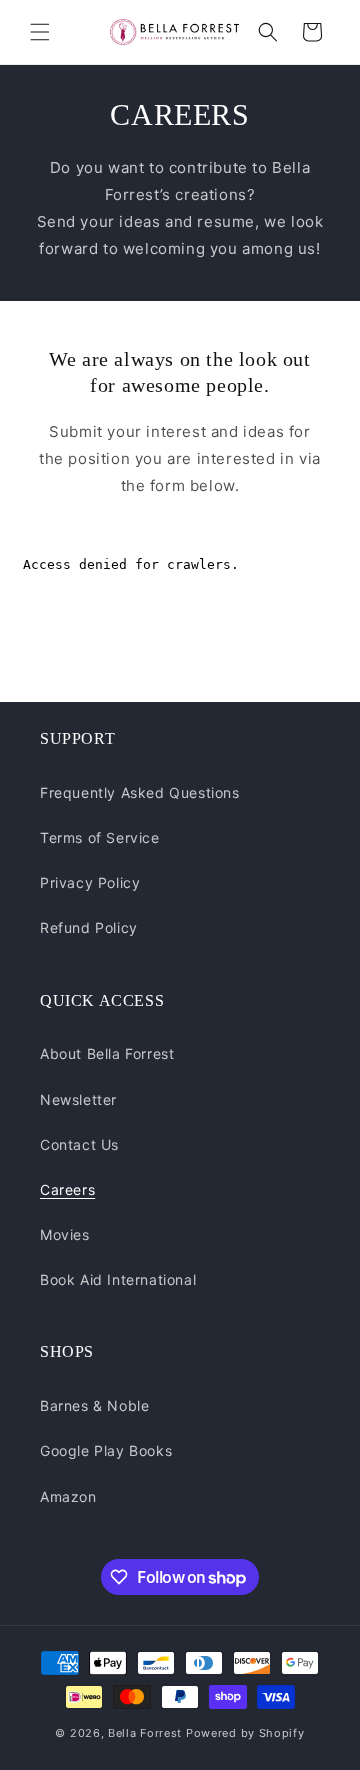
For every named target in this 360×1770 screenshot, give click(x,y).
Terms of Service (100, 837)
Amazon (68, 1496)
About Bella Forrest (107, 1053)
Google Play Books (106, 1450)
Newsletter (78, 1099)
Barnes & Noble (94, 1405)
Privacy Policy (90, 882)
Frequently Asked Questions (140, 792)
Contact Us (79, 1144)
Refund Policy (89, 927)
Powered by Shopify (245, 1733)
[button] (40, 32)
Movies (65, 1234)
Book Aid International (118, 1279)
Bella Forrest (145, 1733)
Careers (67, 1189)
